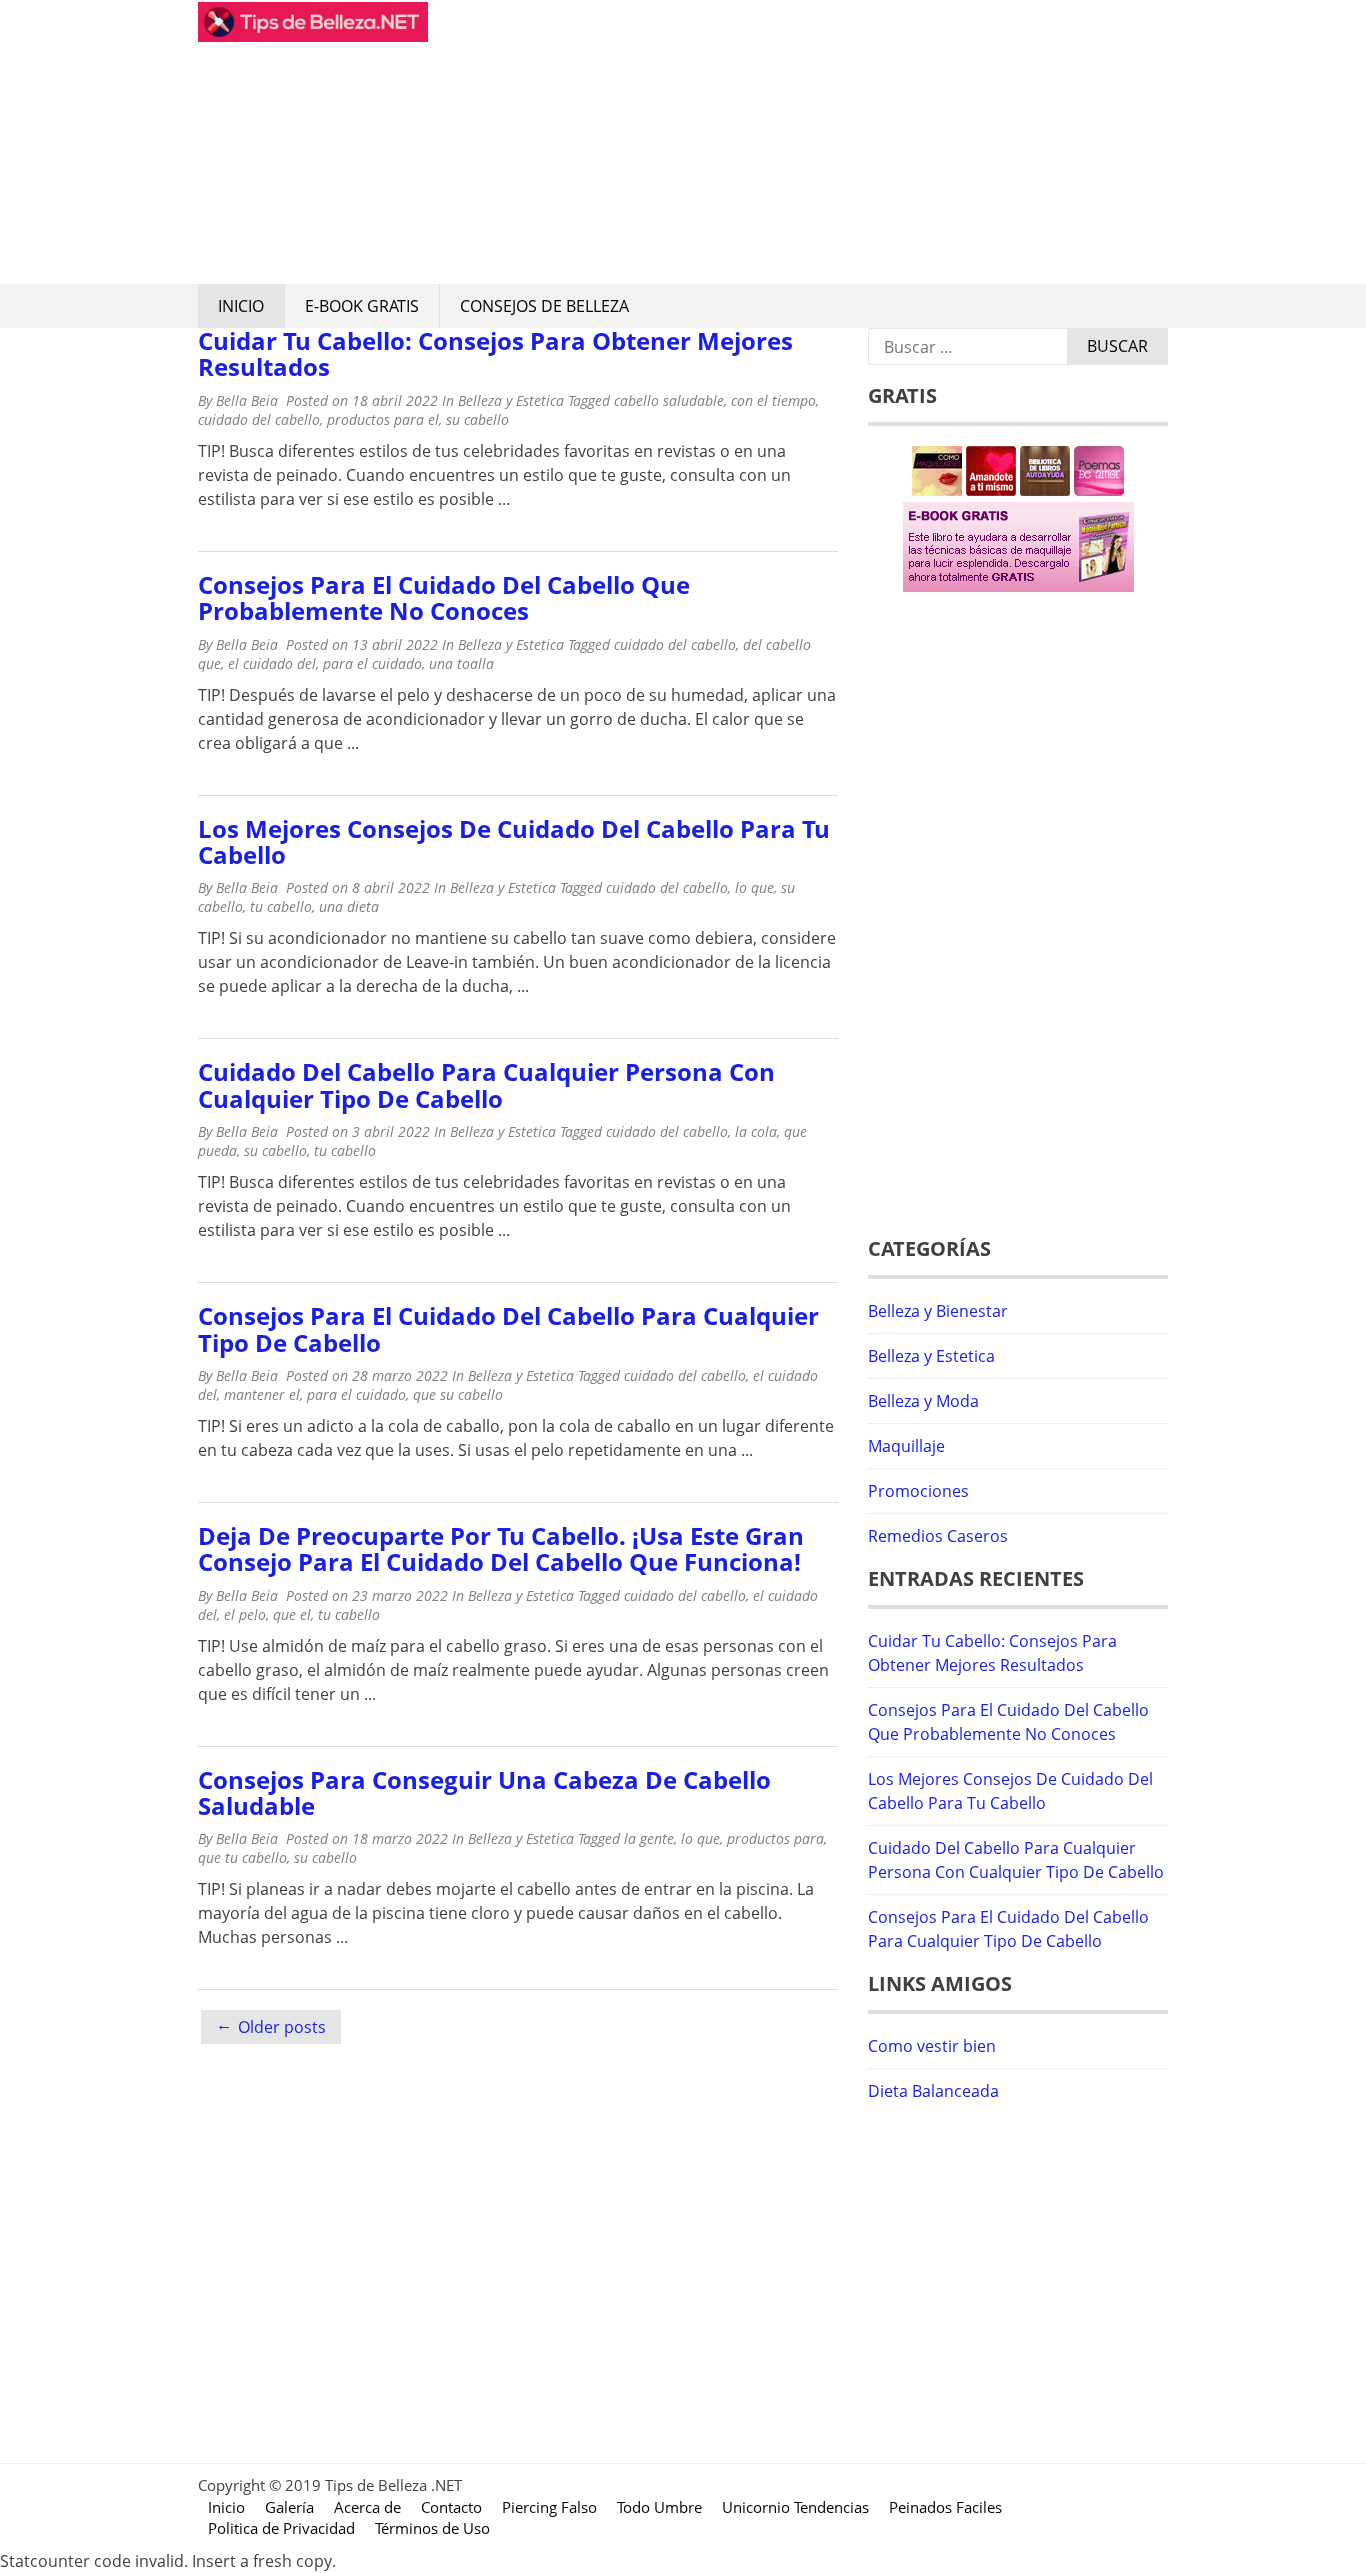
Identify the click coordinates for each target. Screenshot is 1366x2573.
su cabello (477, 419)
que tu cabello (242, 1857)
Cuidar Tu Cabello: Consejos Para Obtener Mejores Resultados (495, 353)
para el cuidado (372, 663)
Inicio (241, 306)
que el (292, 1614)
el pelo (245, 1614)
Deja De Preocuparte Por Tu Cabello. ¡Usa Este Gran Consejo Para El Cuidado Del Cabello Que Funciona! (501, 1548)
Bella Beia (247, 400)
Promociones (918, 1491)
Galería (289, 2507)
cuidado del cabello (259, 419)
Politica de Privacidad (281, 2528)
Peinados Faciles (945, 2507)
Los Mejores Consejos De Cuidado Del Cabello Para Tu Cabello (514, 841)
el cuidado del (272, 663)
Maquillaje (906, 1446)
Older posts (282, 2027)
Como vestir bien (932, 2046)
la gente (649, 1838)
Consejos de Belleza (544, 306)
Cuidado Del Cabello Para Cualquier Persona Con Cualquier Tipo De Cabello (486, 1084)
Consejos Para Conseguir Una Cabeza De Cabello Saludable (484, 1792)
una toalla (461, 663)
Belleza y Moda (923, 1401)
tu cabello (281, 906)
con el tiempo (773, 400)
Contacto (451, 2507)
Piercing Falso (549, 2507)
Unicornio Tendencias (795, 2507)
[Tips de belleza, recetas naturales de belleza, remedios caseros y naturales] (313, 36)
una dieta (349, 906)
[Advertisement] (798, 142)
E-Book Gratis (362, 306)
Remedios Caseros (938, 1536)
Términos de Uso (432, 2528)
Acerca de (367, 2507)
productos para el (383, 419)
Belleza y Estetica (511, 400)
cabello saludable (669, 400)
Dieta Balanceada (933, 2091)
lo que (754, 887)
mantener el (262, 1394)
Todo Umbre (659, 2507)
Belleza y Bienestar (938, 1311)
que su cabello (458, 1394)
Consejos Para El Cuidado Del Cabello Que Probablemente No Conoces (444, 597)
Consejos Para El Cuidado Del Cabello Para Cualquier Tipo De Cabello (508, 1328)
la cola (756, 1131)
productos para (775, 1838)
